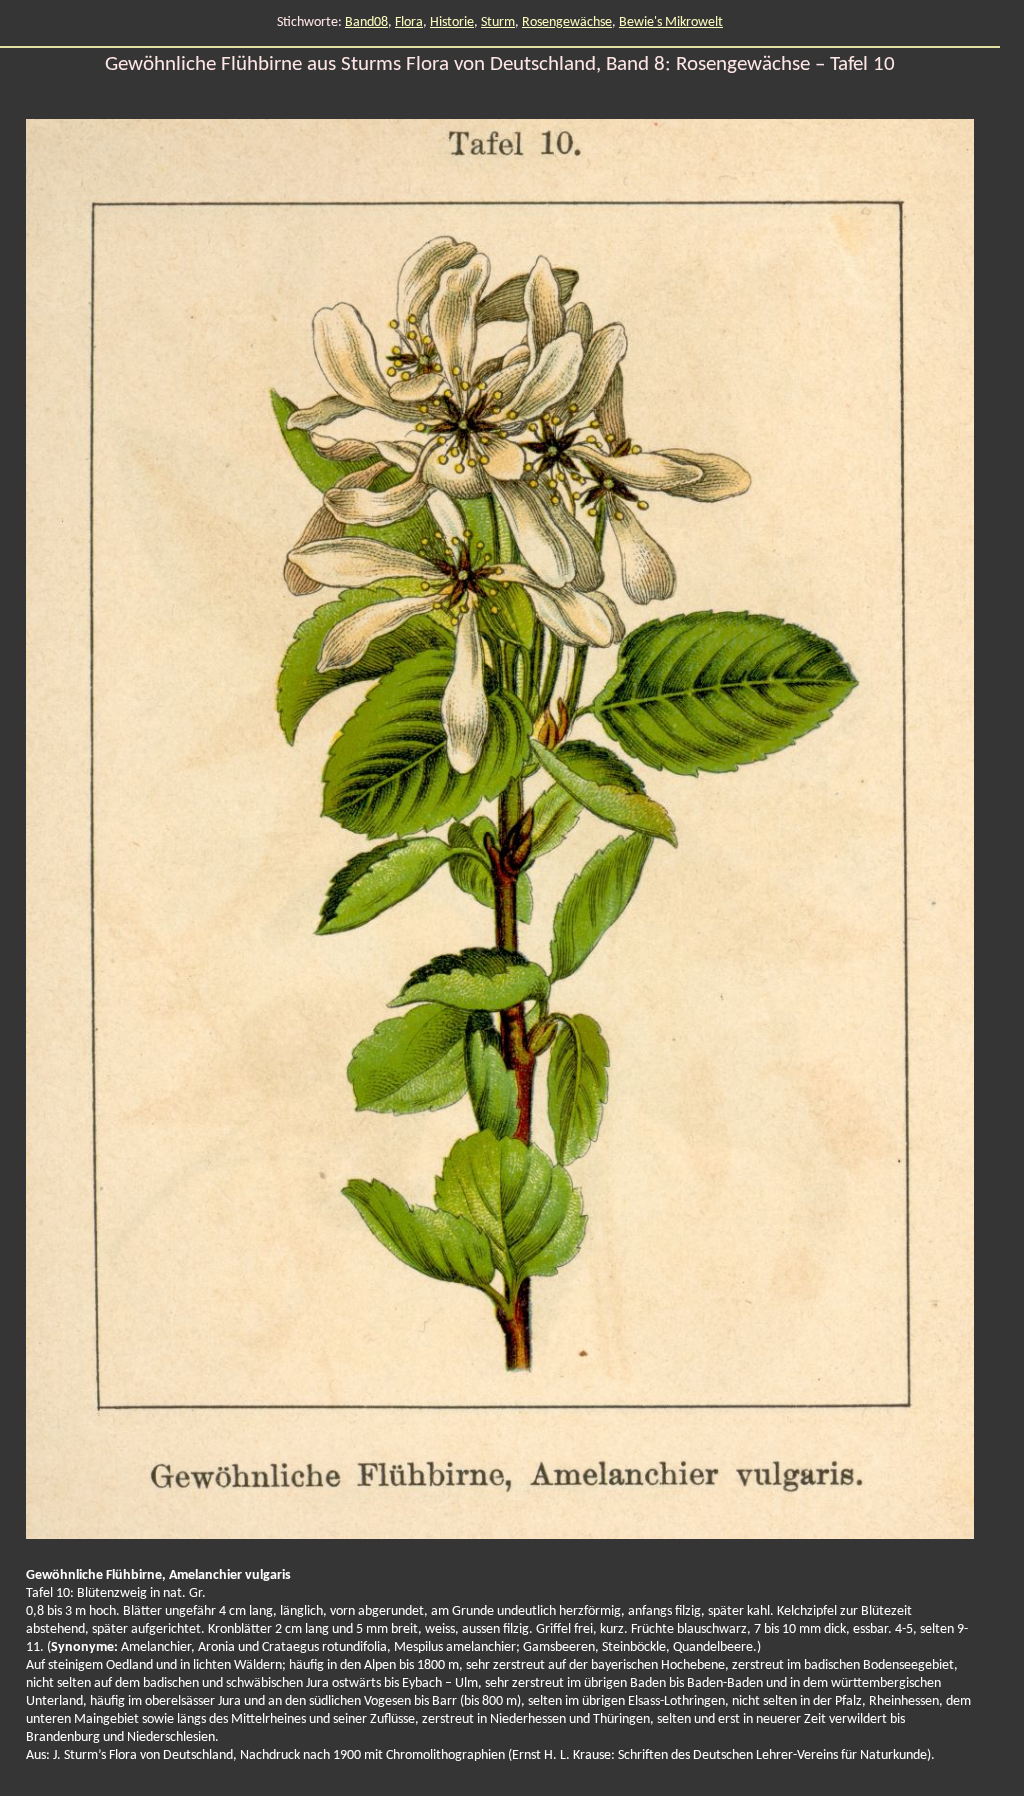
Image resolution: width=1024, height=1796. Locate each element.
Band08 (366, 22)
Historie (452, 22)
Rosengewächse (567, 22)
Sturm (498, 22)
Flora (409, 22)
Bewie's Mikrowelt (671, 22)
